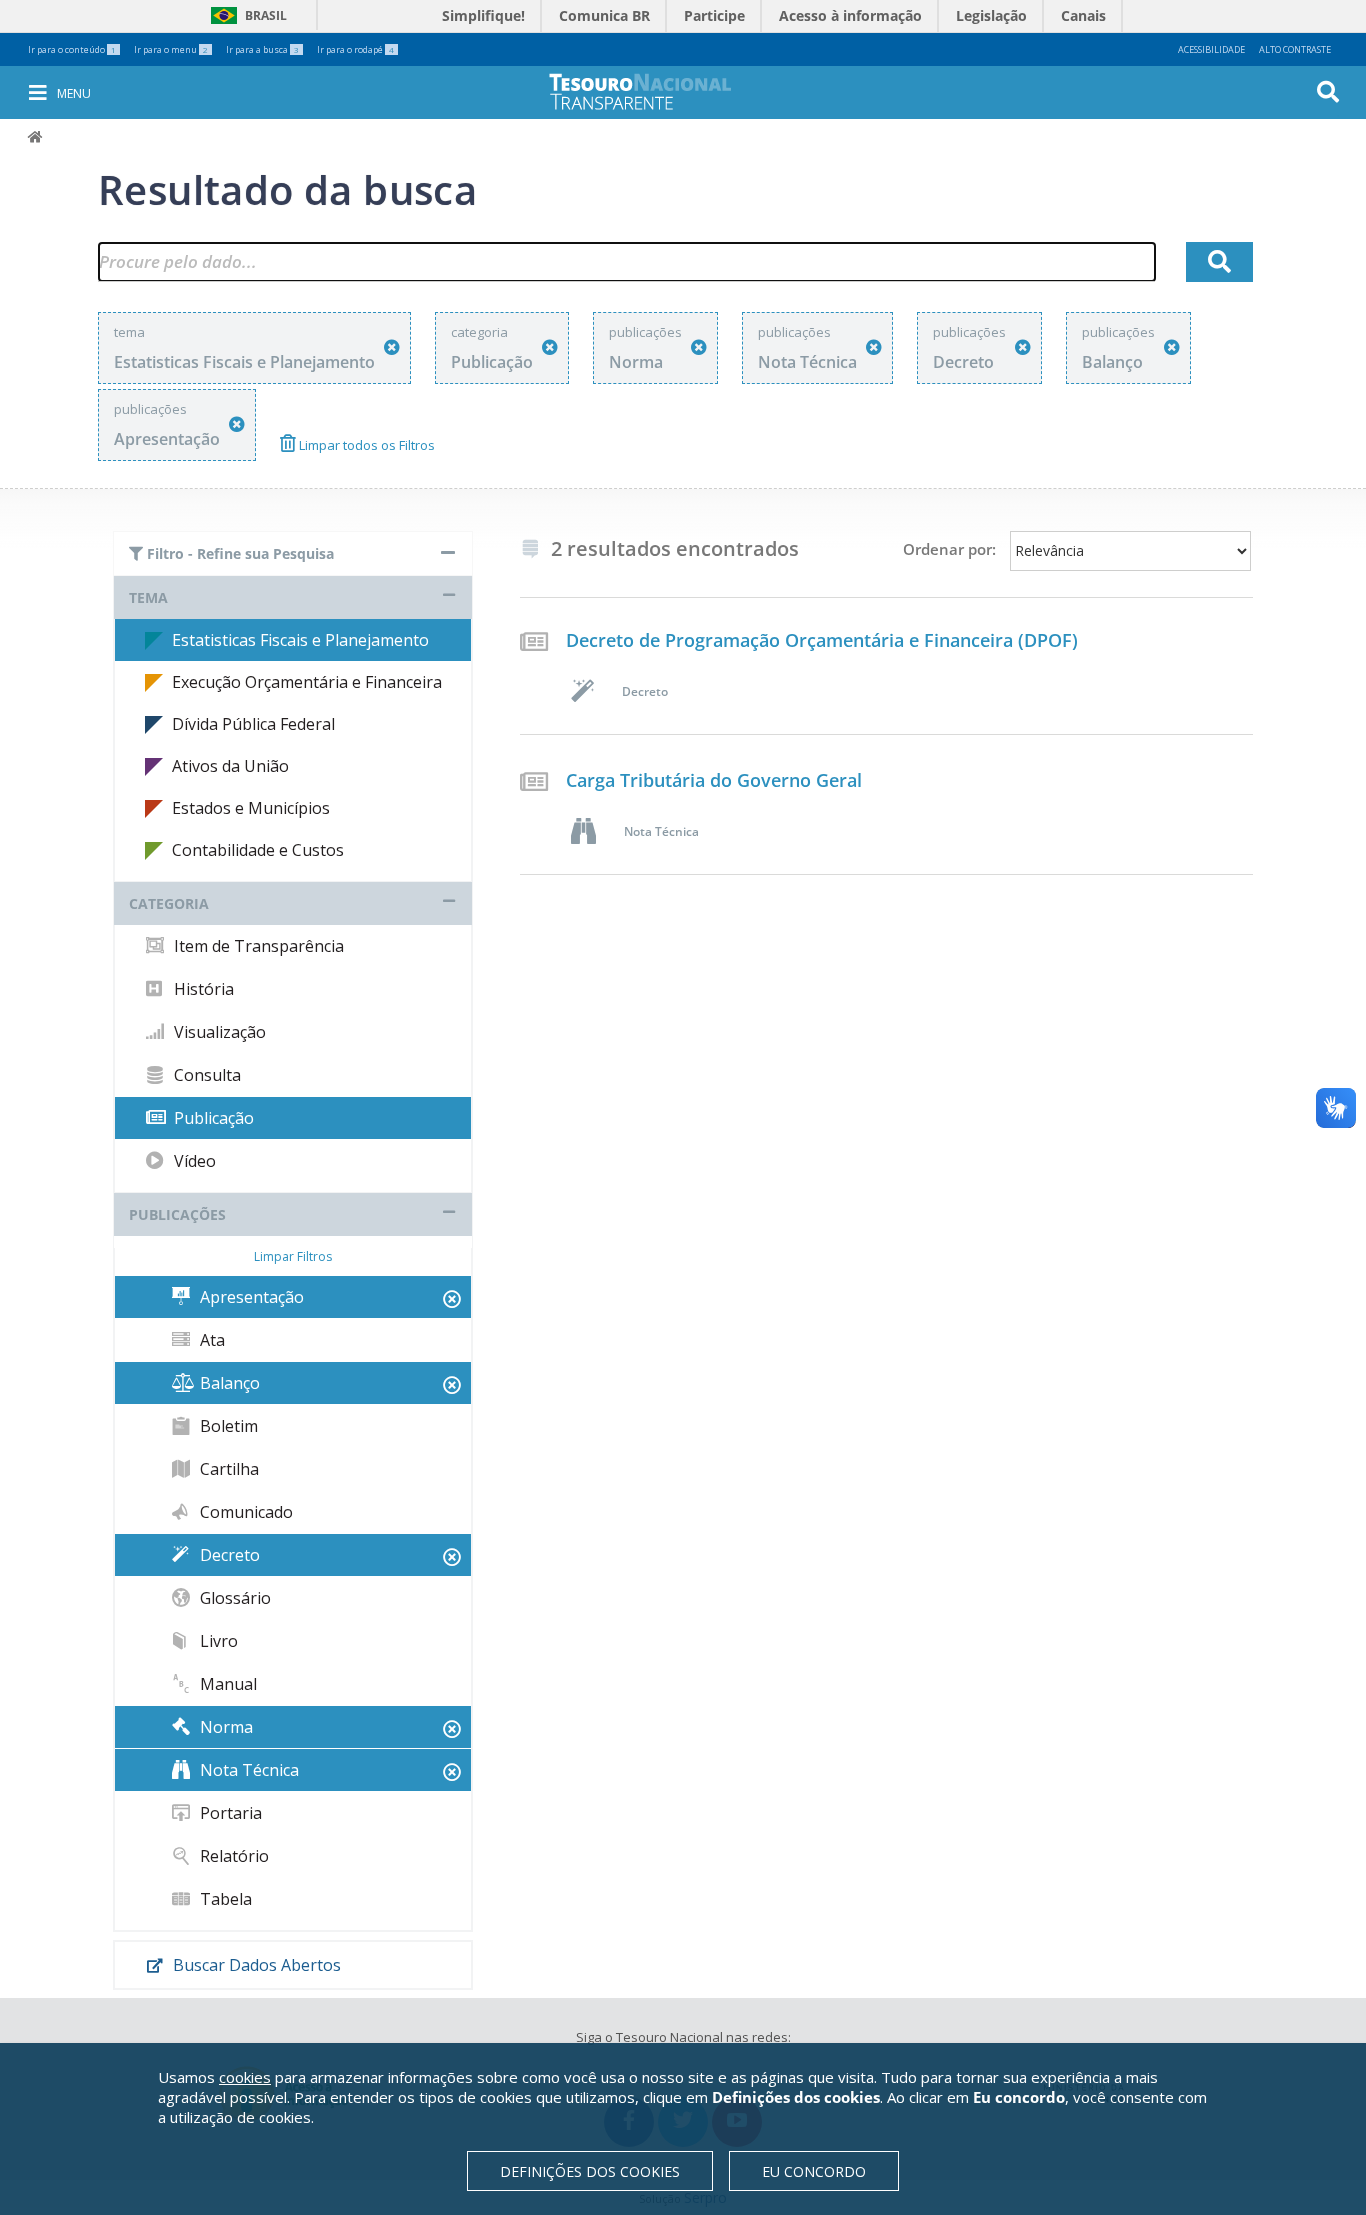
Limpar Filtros (293, 1256)
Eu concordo (814, 2171)
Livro (217, 1641)
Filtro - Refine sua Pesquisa (238, 553)
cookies (245, 2077)
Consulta (205, 1075)
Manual (226, 1684)
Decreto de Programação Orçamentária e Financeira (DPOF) (822, 640)
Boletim (227, 1426)
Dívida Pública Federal (253, 724)
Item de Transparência (257, 946)
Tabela (224, 1899)
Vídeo (193, 1161)
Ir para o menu (171, 49)
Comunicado (244, 1512)
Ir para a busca (262, 49)
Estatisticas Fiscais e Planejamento (300, 640)
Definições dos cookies (590, 2171)
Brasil (245, 15)
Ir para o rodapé (355, 49)
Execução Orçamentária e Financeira (307, 682)
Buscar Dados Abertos (255, 1965)
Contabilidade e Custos (258, 850)
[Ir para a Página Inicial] (654, 91)
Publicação (212, 1118)
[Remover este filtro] (392, 347)
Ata (210, 1340)
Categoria (169, 903)
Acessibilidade (1211, 49)
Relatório (232, 1856)
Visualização (218, 1032)
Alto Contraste (1295, 49)
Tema (148, 597)
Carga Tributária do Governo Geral (714, 780)
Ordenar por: (949, 549)
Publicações (177, 1214)
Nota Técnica (247, 1770)
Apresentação (250, 1297)
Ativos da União (230, 766)
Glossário (233, 1598)
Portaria (229, 1813)
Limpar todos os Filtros (365, 445)
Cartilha (227, 1469)
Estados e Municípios (251, 808)
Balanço (228, 1383)
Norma (224, 1727)
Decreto (228, 1555)
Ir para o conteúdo (72, 49)
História (202, 989)
